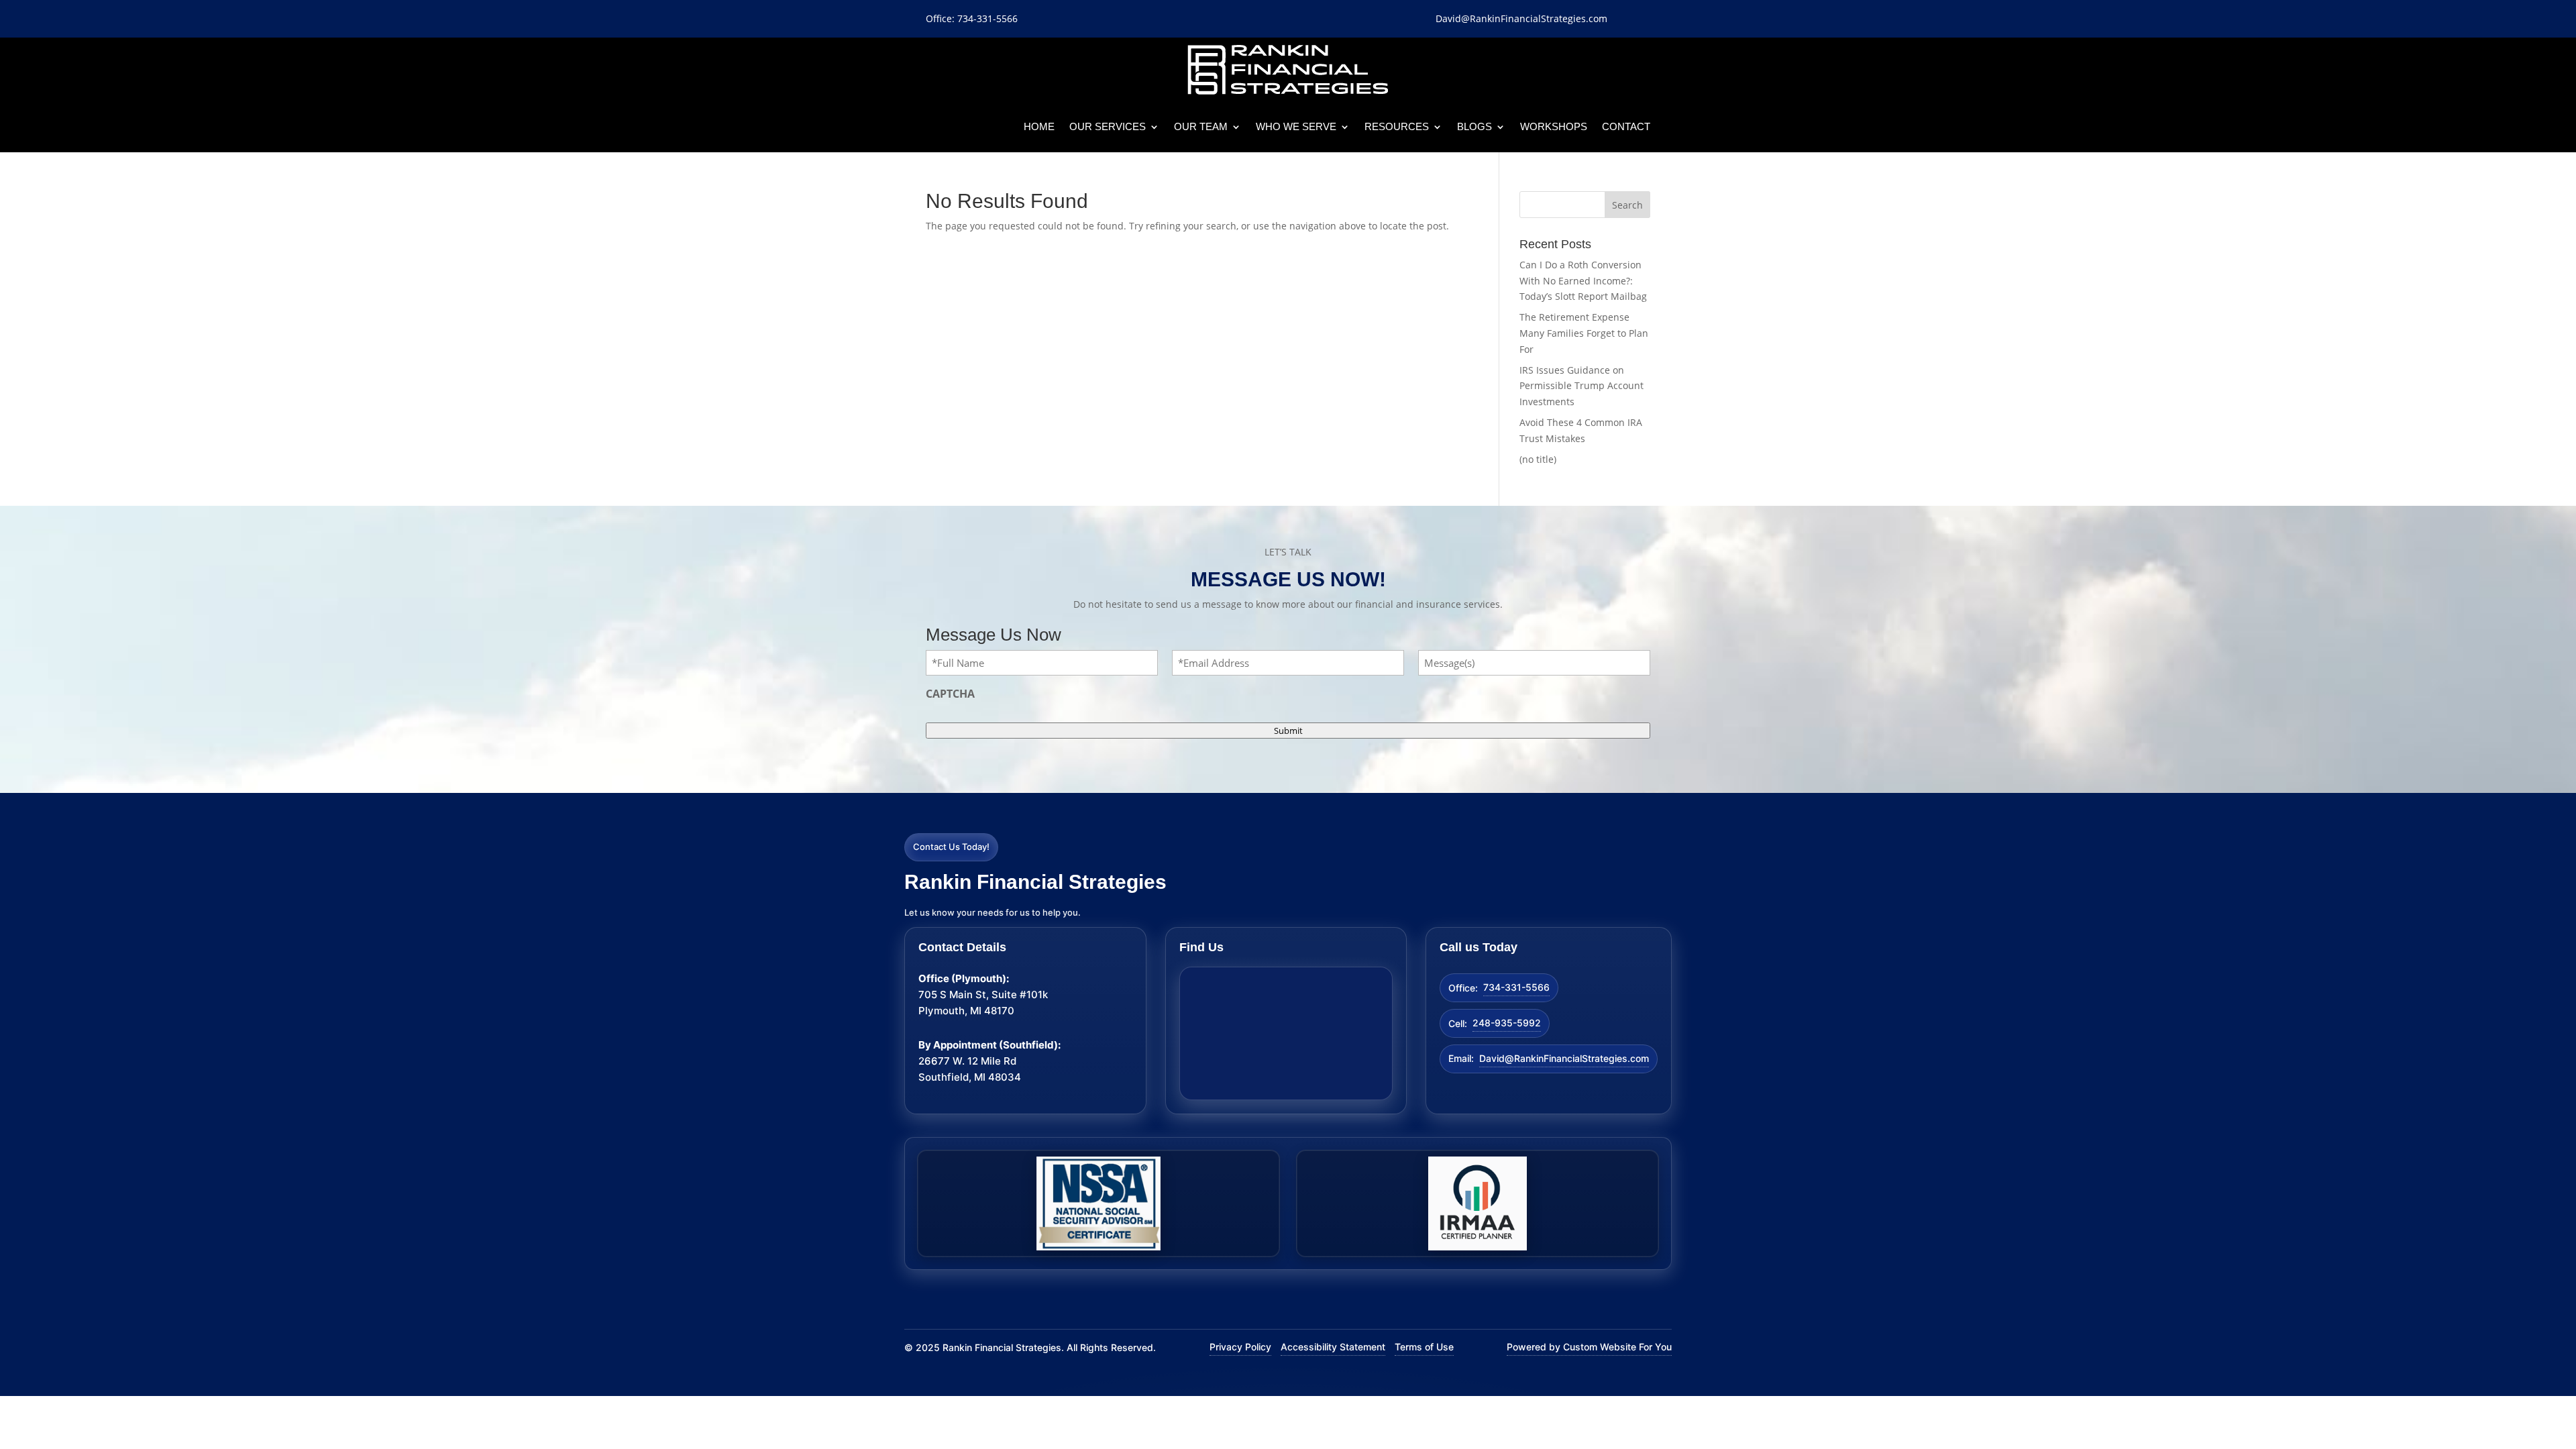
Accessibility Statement (1333, 1347)
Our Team (1201, 126)
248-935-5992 (1507, 1023)
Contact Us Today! (951, 847)
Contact (1626, 126)
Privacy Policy (1240, 1347)
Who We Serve (1296, 126)
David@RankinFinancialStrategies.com (1564, 1058)
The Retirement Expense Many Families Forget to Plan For (1584, 333)
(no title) (1538, 459)
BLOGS (1474, 126)
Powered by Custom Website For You (1589, 1347)
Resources (1397, 126)
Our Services (1108, 126)
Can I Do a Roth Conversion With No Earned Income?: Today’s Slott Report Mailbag (1583, 281)
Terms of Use (1424, 1347)
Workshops (1554, 126)
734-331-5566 (1516, 987)
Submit (1288, 731)
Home (1039, 126)
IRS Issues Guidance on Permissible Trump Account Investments (1581, 386)
